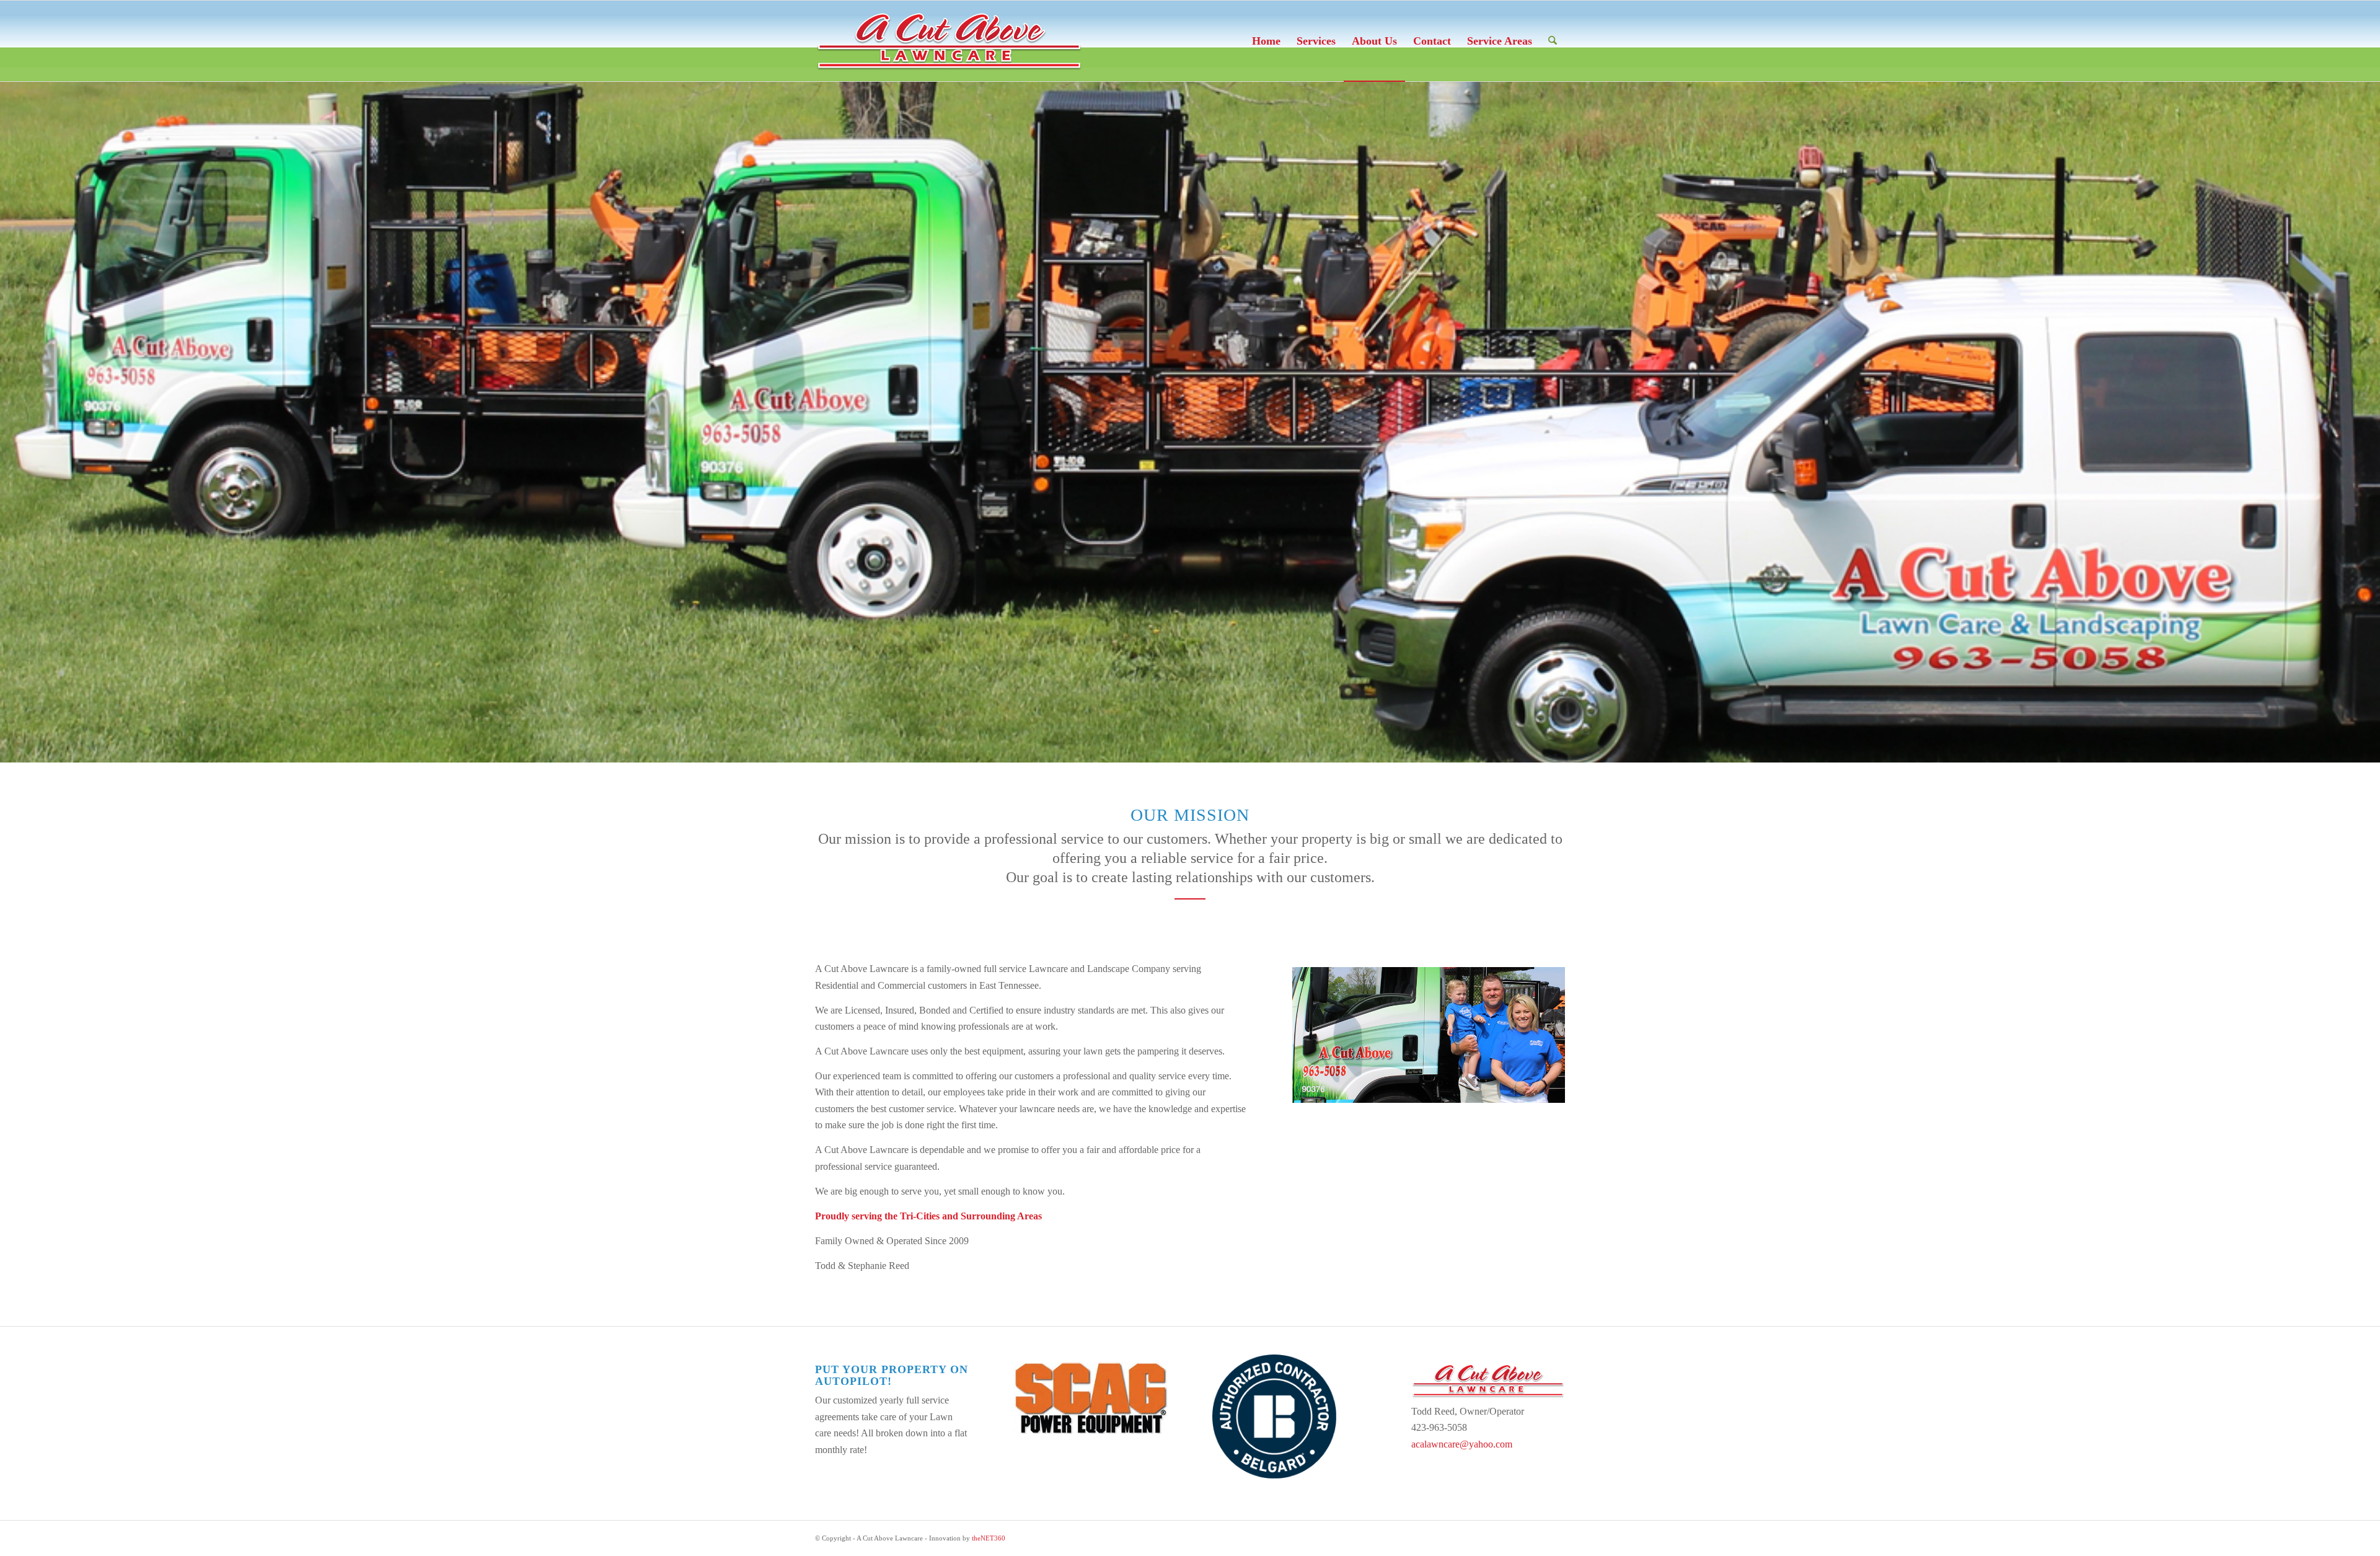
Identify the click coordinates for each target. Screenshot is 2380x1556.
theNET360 (989, 1538)
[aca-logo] (949, 41)
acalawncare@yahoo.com (1462, 1444)
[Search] (1553, 41)
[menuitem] (1266, 41)
